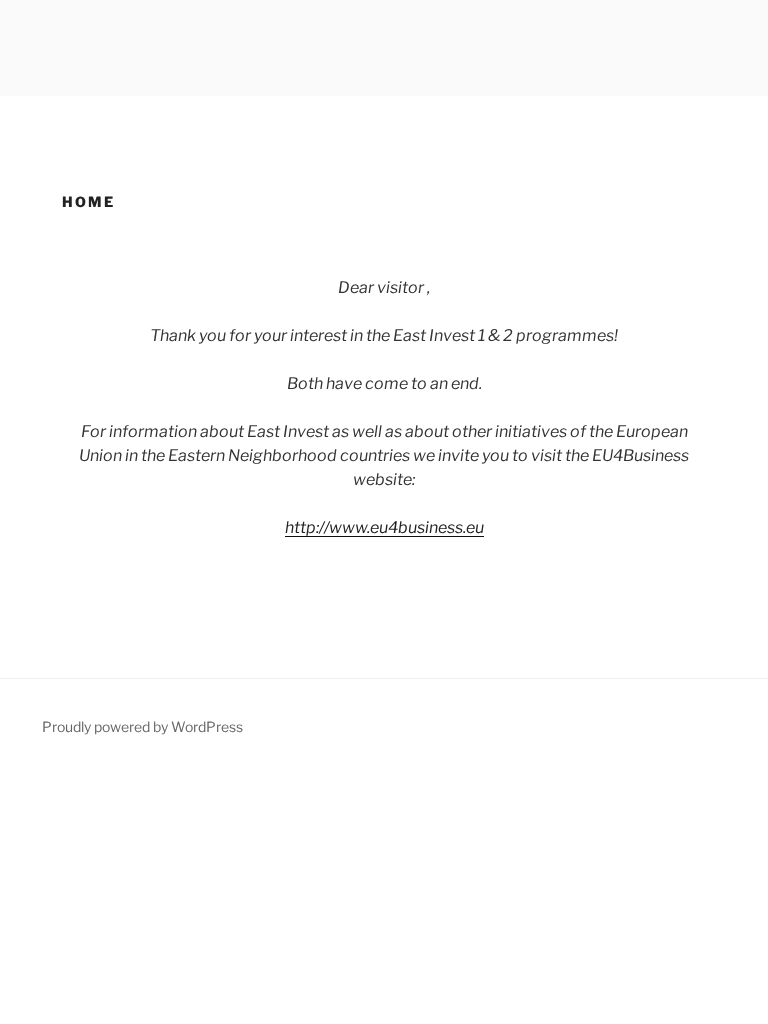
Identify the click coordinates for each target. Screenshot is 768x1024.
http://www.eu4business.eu (384, 527)
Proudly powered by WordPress (142, 726)
